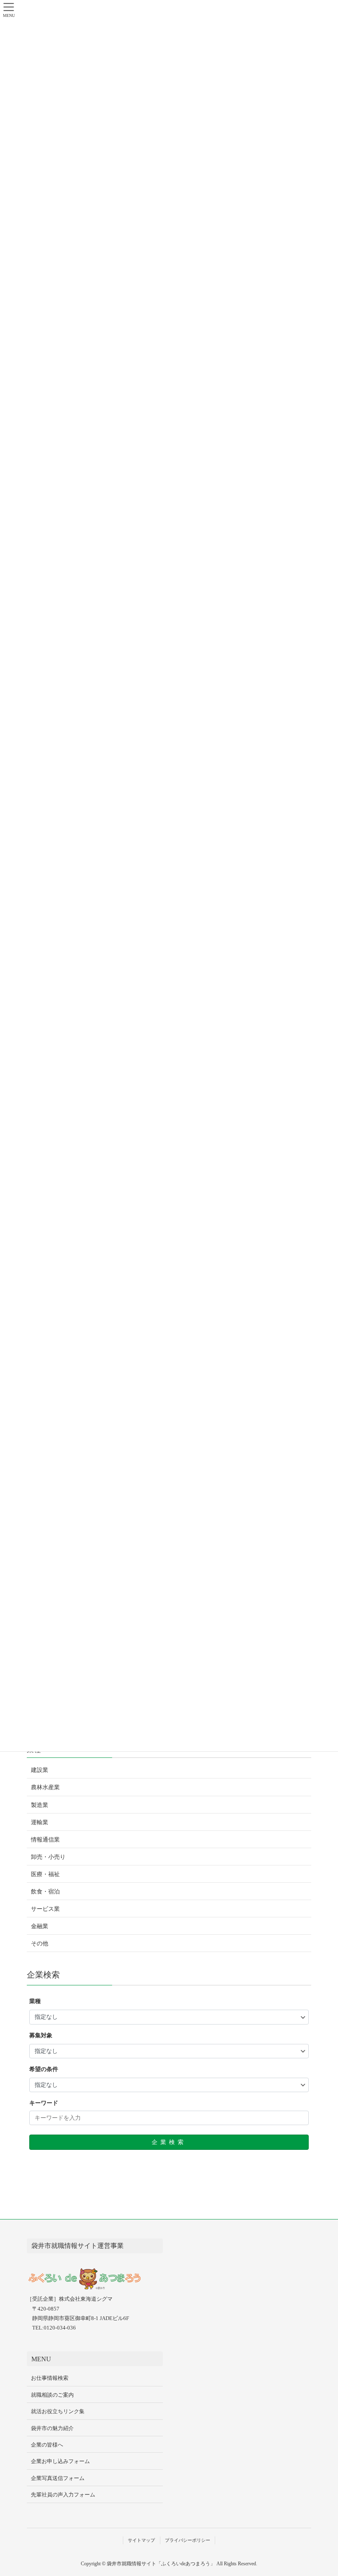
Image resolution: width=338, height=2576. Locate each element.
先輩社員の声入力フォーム (63, 2495)
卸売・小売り (48, 1857)
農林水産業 (45, 1787)
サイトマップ (141, 2540)
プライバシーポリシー (188, 2540)
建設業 (40, 1770)
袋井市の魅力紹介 (52, 2428)
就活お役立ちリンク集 (58, 2411)
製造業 (40, 1805)
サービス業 (45, 1909)
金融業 (40, 1926)
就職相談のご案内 (52, 2395)
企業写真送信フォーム (58, 2478)
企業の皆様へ (47, 2445)
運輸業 (40, 1822)
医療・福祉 (45, 1874)
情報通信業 (45, 1840)
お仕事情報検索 (50, 2378)
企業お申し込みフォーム (60, 2461)
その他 (40, 1944)
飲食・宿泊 (45, 1892)
